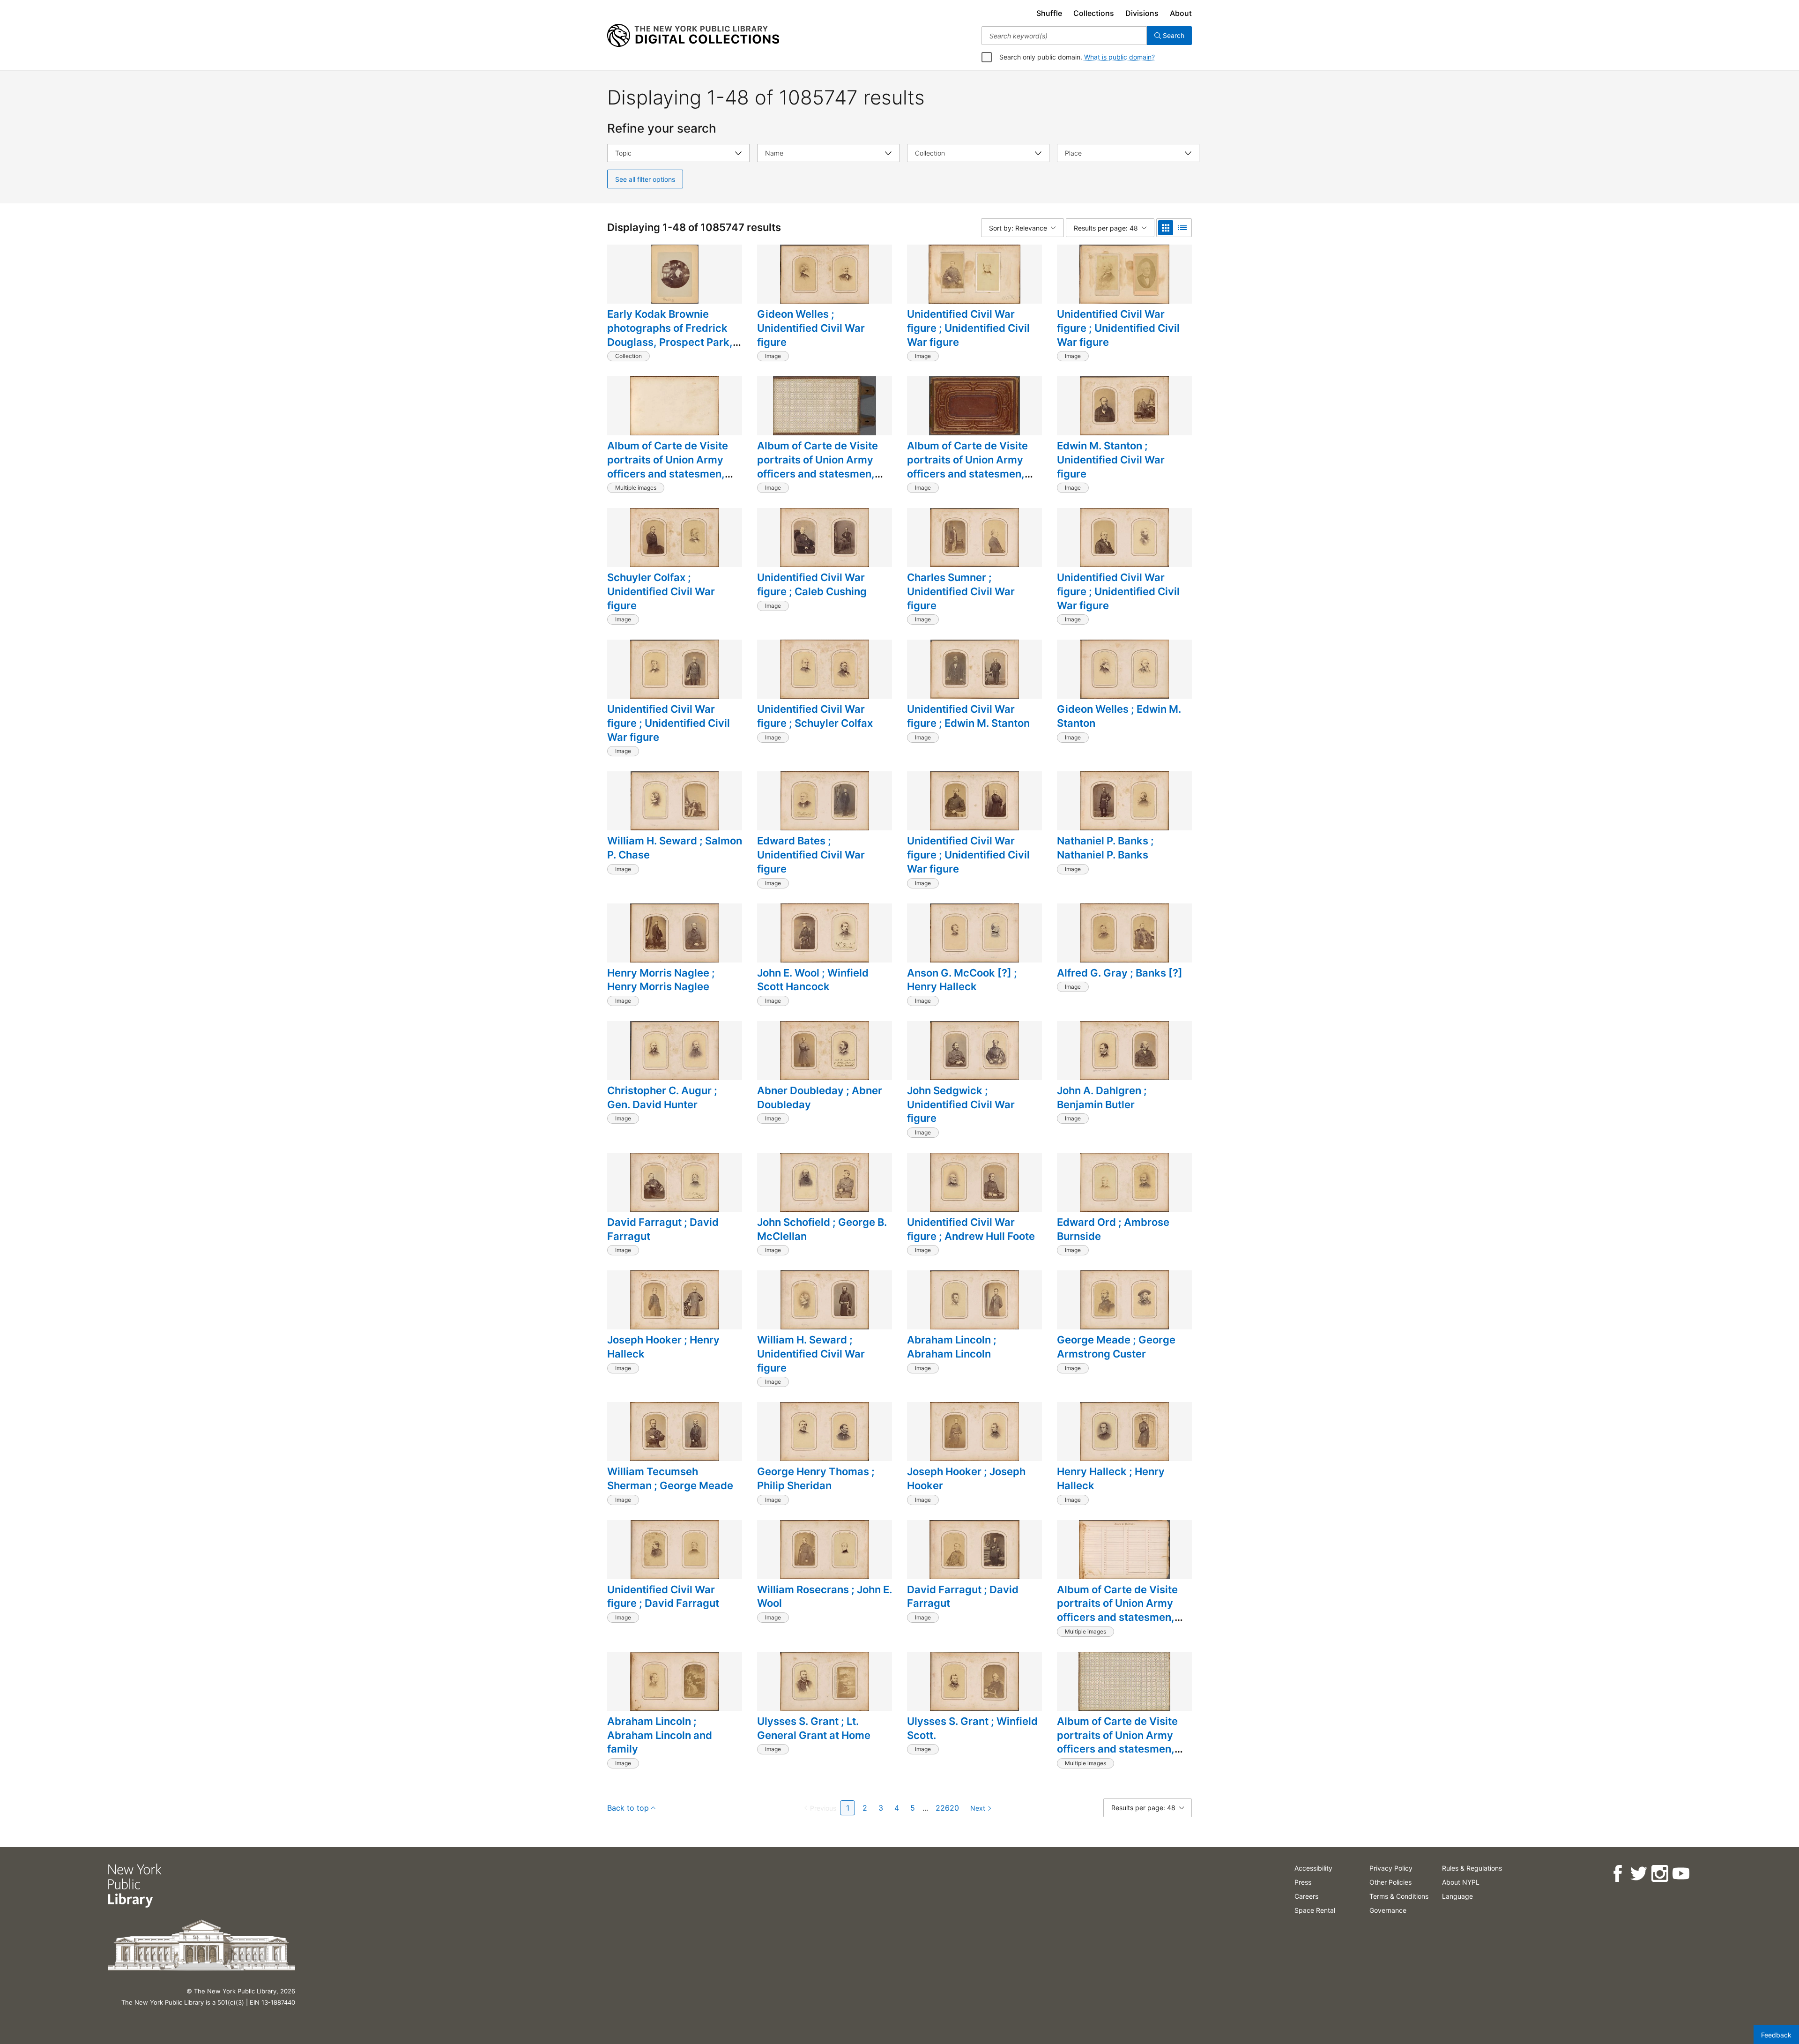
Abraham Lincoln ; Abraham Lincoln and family (660, 1735)
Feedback (1776, 2035)
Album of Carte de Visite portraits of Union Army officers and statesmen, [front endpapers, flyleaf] (1120, 1742)
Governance (1388, 1910)
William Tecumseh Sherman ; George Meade (670, 1478)
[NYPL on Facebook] (1617, 1874)
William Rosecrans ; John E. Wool (825, 1596)
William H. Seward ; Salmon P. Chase (675, 848)
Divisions (1142, 13)
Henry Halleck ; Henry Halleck (1111, 1478)
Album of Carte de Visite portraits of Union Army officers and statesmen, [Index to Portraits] (1117, 1610)
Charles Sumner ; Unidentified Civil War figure (961, 591)
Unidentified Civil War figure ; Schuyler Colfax (815, 716)
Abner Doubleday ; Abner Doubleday (820, 1097)
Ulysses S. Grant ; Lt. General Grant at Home (814, 1728)
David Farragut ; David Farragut (663, 1229)
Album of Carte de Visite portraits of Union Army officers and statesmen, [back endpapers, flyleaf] (670, 466)
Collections (1094, 13)
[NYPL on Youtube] (1681, 1874)
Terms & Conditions (1399, 1896)
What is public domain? (1119, 57)
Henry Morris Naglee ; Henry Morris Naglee (661, 980)
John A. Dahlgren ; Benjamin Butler (1102, 1097)
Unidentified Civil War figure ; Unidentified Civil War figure (968, 328)
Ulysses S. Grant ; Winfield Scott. (972, 1728)
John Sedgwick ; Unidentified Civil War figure (961, 1104)
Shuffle (1049, 13)
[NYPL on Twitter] (1639, 1874)
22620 (947, 1808)
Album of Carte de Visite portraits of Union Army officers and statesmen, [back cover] (967, 466)
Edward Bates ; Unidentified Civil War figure (811, 854)
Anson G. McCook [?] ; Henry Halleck (962, 980)
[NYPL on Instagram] (1660, 1874)
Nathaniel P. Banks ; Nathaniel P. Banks (1105, 848)
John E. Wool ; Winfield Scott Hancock (813, 980)
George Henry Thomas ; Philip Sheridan (816, 1478)
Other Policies (1390, 1882)
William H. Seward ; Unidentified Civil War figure (811, 1354)
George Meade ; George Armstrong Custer (1116, 1347)
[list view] (1182, 228)
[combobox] (1064, 36)
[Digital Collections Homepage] (693, 36)
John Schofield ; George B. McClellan (822, 1229)
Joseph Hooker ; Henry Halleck (663, 1347)
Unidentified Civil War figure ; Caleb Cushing (812, 584)
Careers (1306, 1896)
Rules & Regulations (1472, 1868)
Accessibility (1313, 1868)
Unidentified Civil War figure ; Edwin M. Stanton (968, 716)
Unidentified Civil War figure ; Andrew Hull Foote (971, 1229)
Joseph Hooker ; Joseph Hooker (966, 1478)
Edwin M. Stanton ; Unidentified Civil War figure (1111, 459)
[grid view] (1166, 228)
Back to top (628, 1808)
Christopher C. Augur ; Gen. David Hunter (662, 1097)
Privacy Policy (1391, 1868)
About (1181, 13)
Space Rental (1315, 1910)
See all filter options (645, 179)
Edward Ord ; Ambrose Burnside (1113, 1229)
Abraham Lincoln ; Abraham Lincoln (952, 1347)
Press (1303, 1882)
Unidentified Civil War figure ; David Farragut (663, 1596)
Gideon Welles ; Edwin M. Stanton (1119, 716)
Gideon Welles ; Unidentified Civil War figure (811, 328)
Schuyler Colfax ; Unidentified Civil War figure (661, 591)
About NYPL (1461, 1882)
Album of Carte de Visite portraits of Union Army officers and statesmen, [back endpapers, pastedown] (818, 474)
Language (1457, 1896)
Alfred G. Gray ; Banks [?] (1120, 973)
